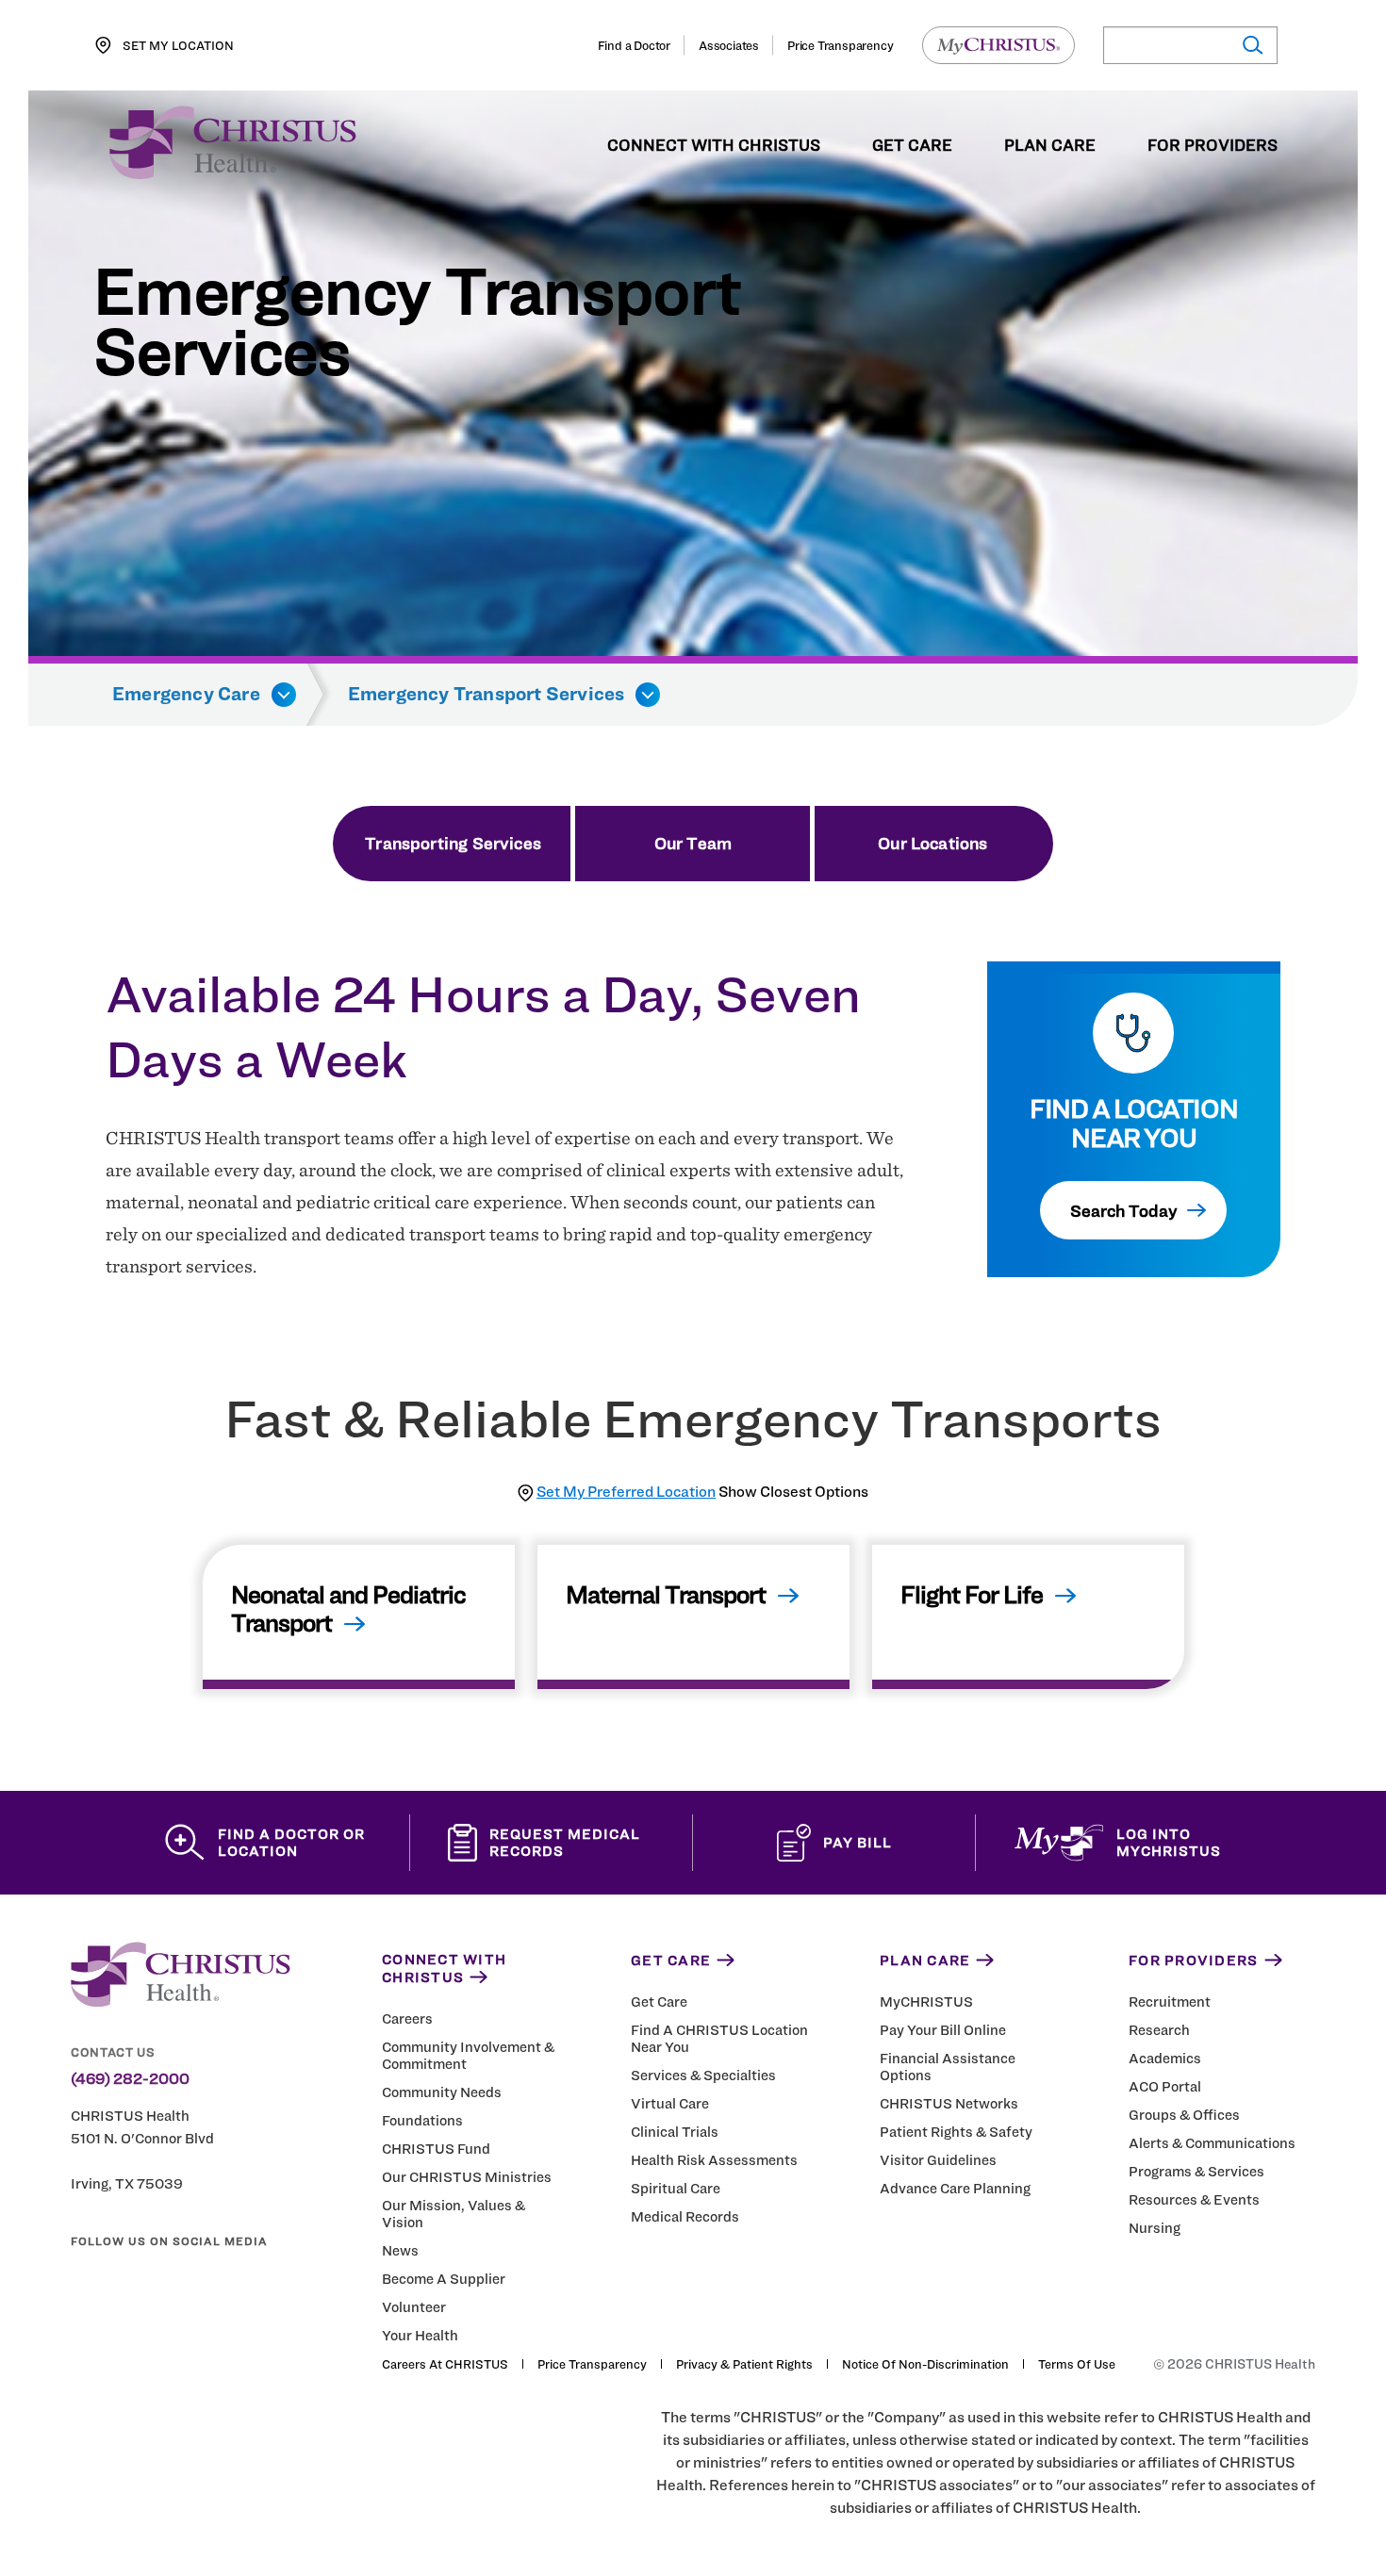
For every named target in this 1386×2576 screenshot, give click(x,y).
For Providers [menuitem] (1213, 146)
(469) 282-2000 (130, 2079)
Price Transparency (840, 45)
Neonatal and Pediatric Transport (348, 1608)
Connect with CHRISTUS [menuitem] (714, 146)
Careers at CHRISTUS (445, 2364)
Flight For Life (972, 1594)
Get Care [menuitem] (912, 146)
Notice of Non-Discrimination (925, 2364)
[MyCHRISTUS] (998, 45)
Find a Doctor (634, 45)
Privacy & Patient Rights (744, 2364)
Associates (729, 45)
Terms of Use (1077, 2364)
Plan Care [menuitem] (1050, 146)
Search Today (1124, 1211)
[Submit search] (1252, 46)
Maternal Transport (666, 1594)
